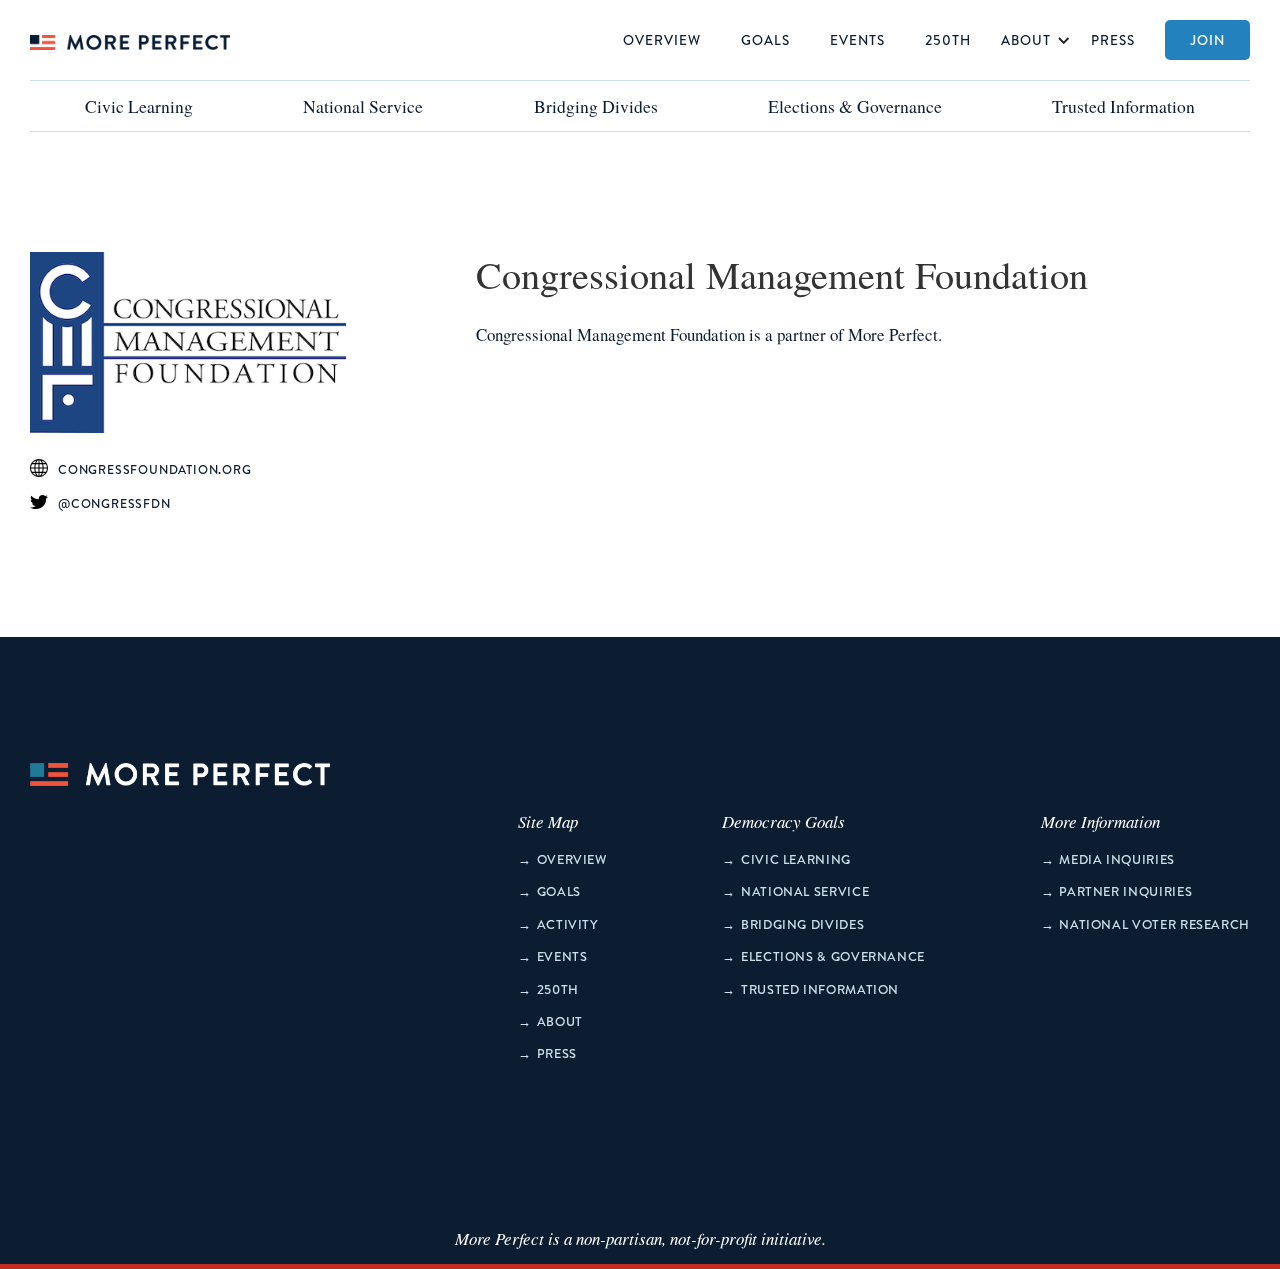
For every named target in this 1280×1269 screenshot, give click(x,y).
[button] (1031, 40)
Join (1207, 39)
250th (948, 39)
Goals (765, 39)
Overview (662, 39)
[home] (130, 40)
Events (857, 39)
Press (1113, 39)
